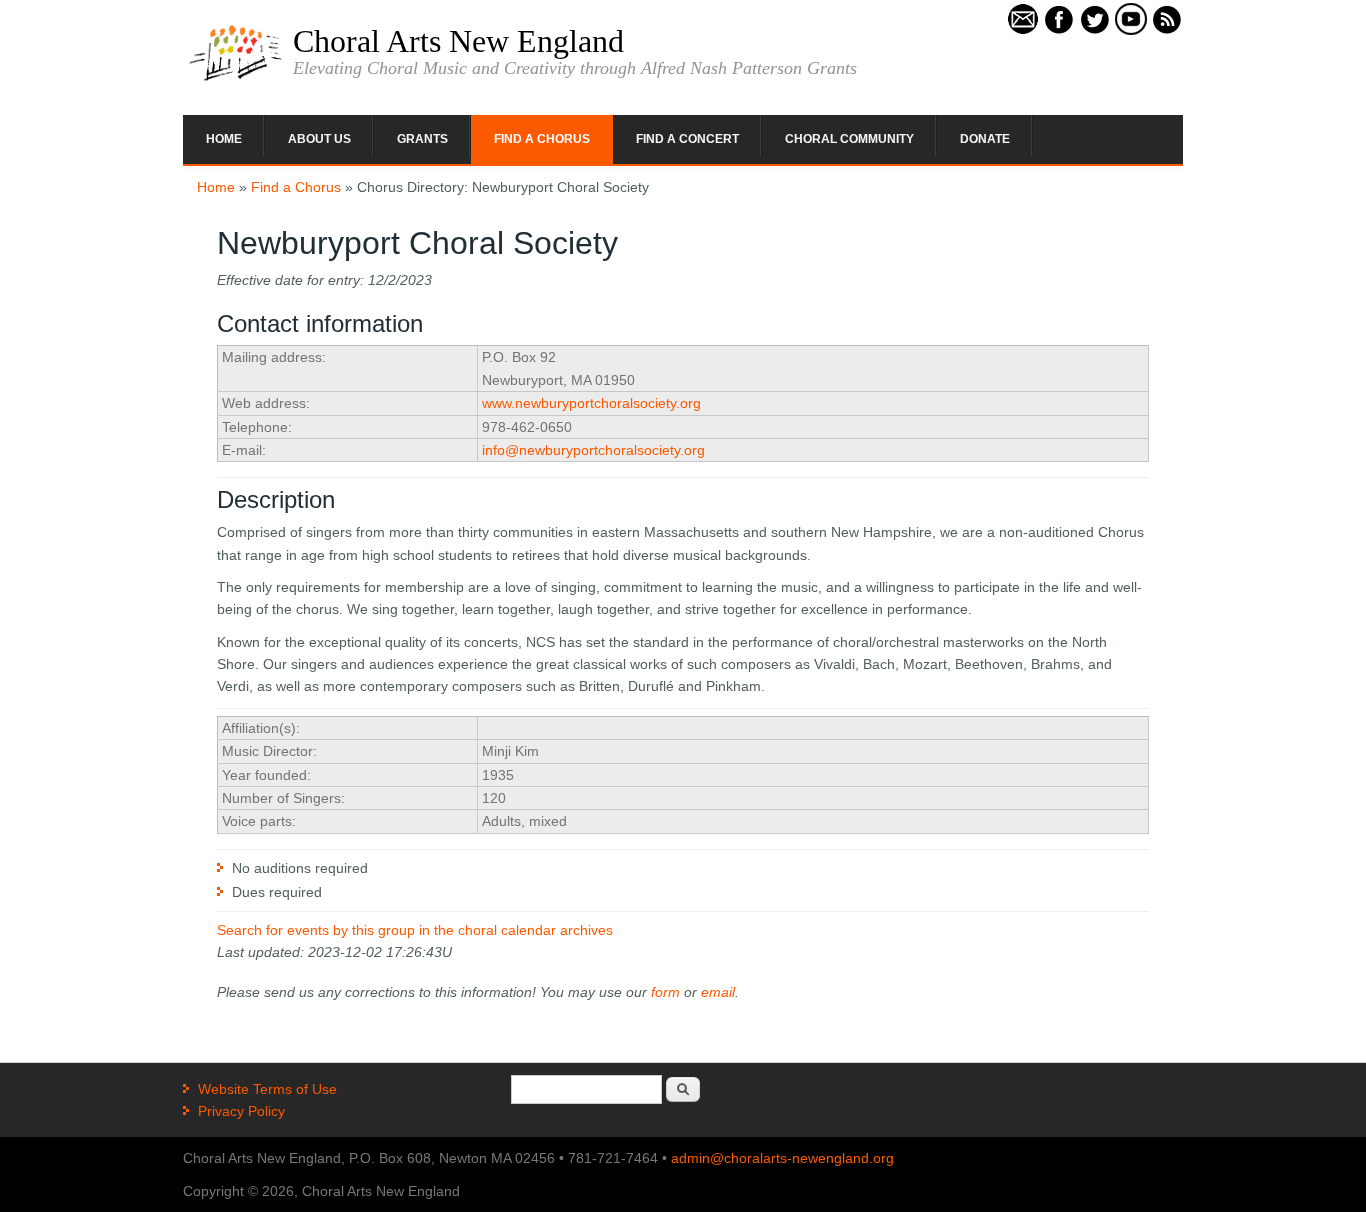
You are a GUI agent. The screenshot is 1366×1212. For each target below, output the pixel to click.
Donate (985, 139)
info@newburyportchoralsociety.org (593, 450)
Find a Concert (687, 139)
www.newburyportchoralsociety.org (591, 403)
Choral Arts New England (458, 41)
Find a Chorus (542, 139)
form (665, 992)
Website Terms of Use (267, 1089)
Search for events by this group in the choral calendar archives (415, 930)
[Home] (235, 79)
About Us (319, 139)
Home (224, 139)
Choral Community (849, 139)
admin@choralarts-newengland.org (782, 1158)
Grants (422, 139)
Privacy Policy (241, 1111)
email (718, 992)
